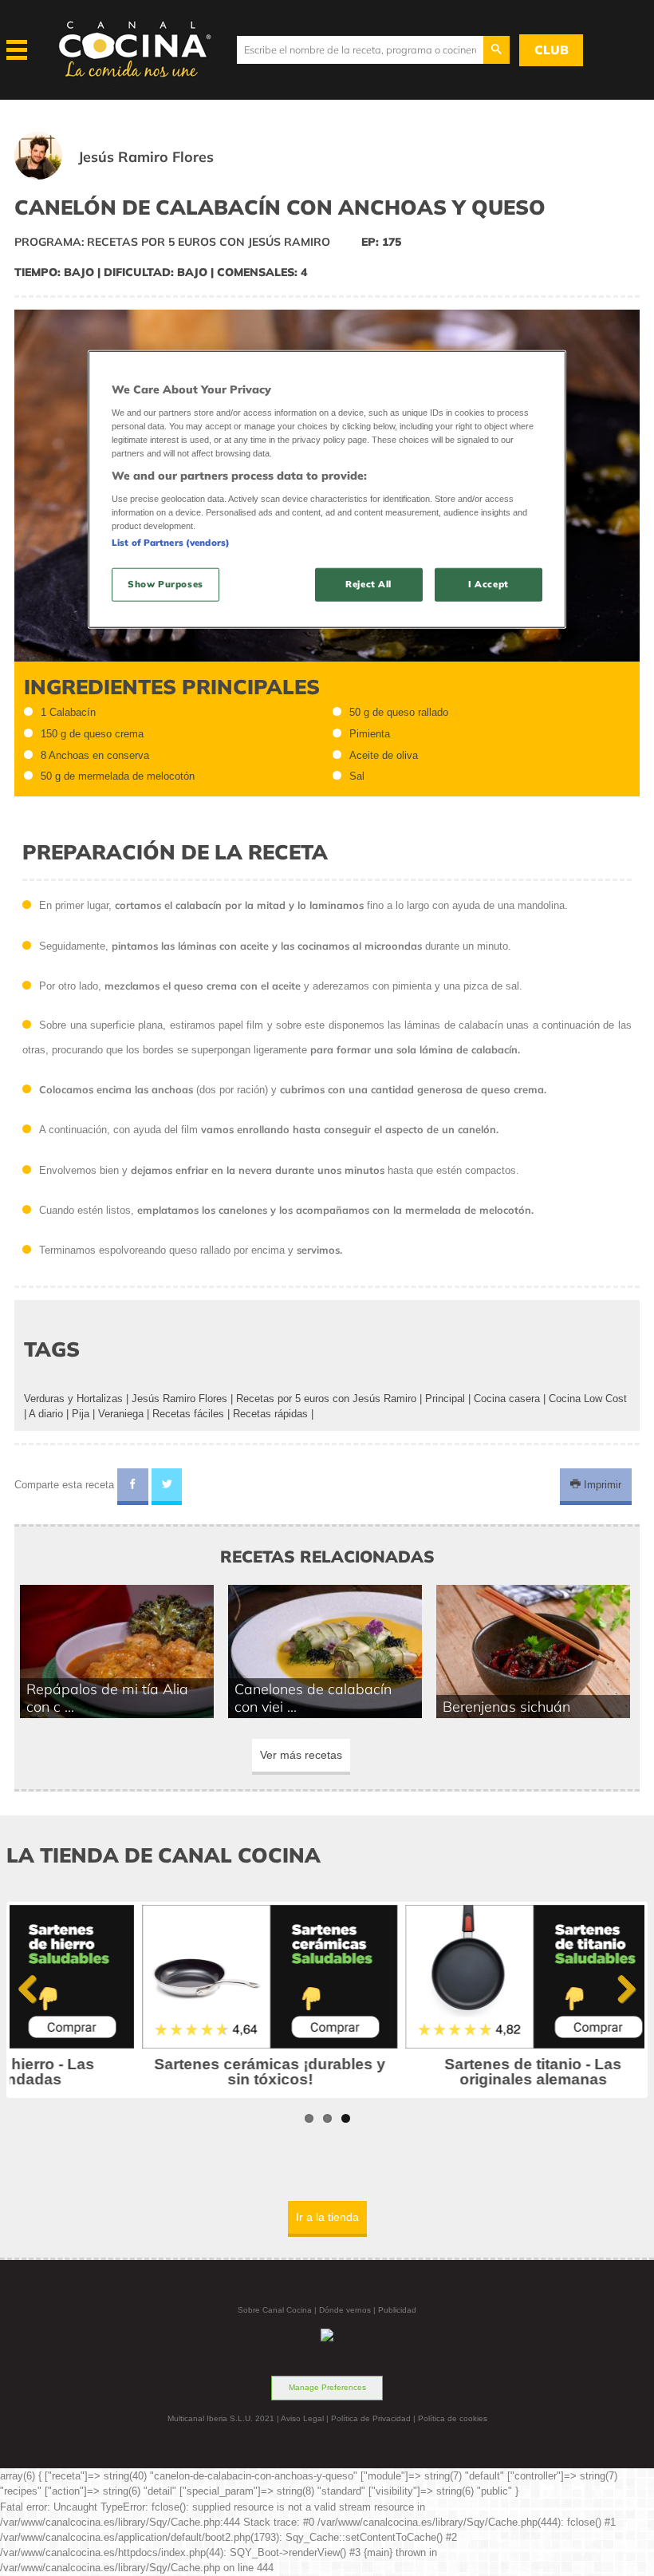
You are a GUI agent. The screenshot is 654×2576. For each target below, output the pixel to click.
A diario (46, 1414)
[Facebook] (133, 1487)
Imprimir (601, 1485)
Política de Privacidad (371, 2418)
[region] (327, 490)
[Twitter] (167, 1487)
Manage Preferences (327, 2387)
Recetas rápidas (270, 1414)
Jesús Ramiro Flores (179, 1399)
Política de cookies (453, 2418)
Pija (81, 1414)
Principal (445, 1399)
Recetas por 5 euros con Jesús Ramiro (326, 1399)
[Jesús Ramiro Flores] (133, 176)
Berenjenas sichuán (506, 1706)
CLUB (552, 50)
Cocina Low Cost (588, 1399)
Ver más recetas (301, 1755)
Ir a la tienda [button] (327, 2217)
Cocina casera (507, 1399)
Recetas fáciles (188, 1414)
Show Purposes (165, 584)
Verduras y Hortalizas (73, 1399)
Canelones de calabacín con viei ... (313, 1697)
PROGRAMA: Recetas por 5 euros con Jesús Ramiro (172, 242)
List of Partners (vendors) (171, 543)
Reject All (368, 584)
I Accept (489, 584)
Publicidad (397, 2310)
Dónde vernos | (349, 2310)
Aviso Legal (302, 2418)
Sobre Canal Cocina (275, 2310)
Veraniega (121, 1414)
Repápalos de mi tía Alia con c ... (107, 1697)
